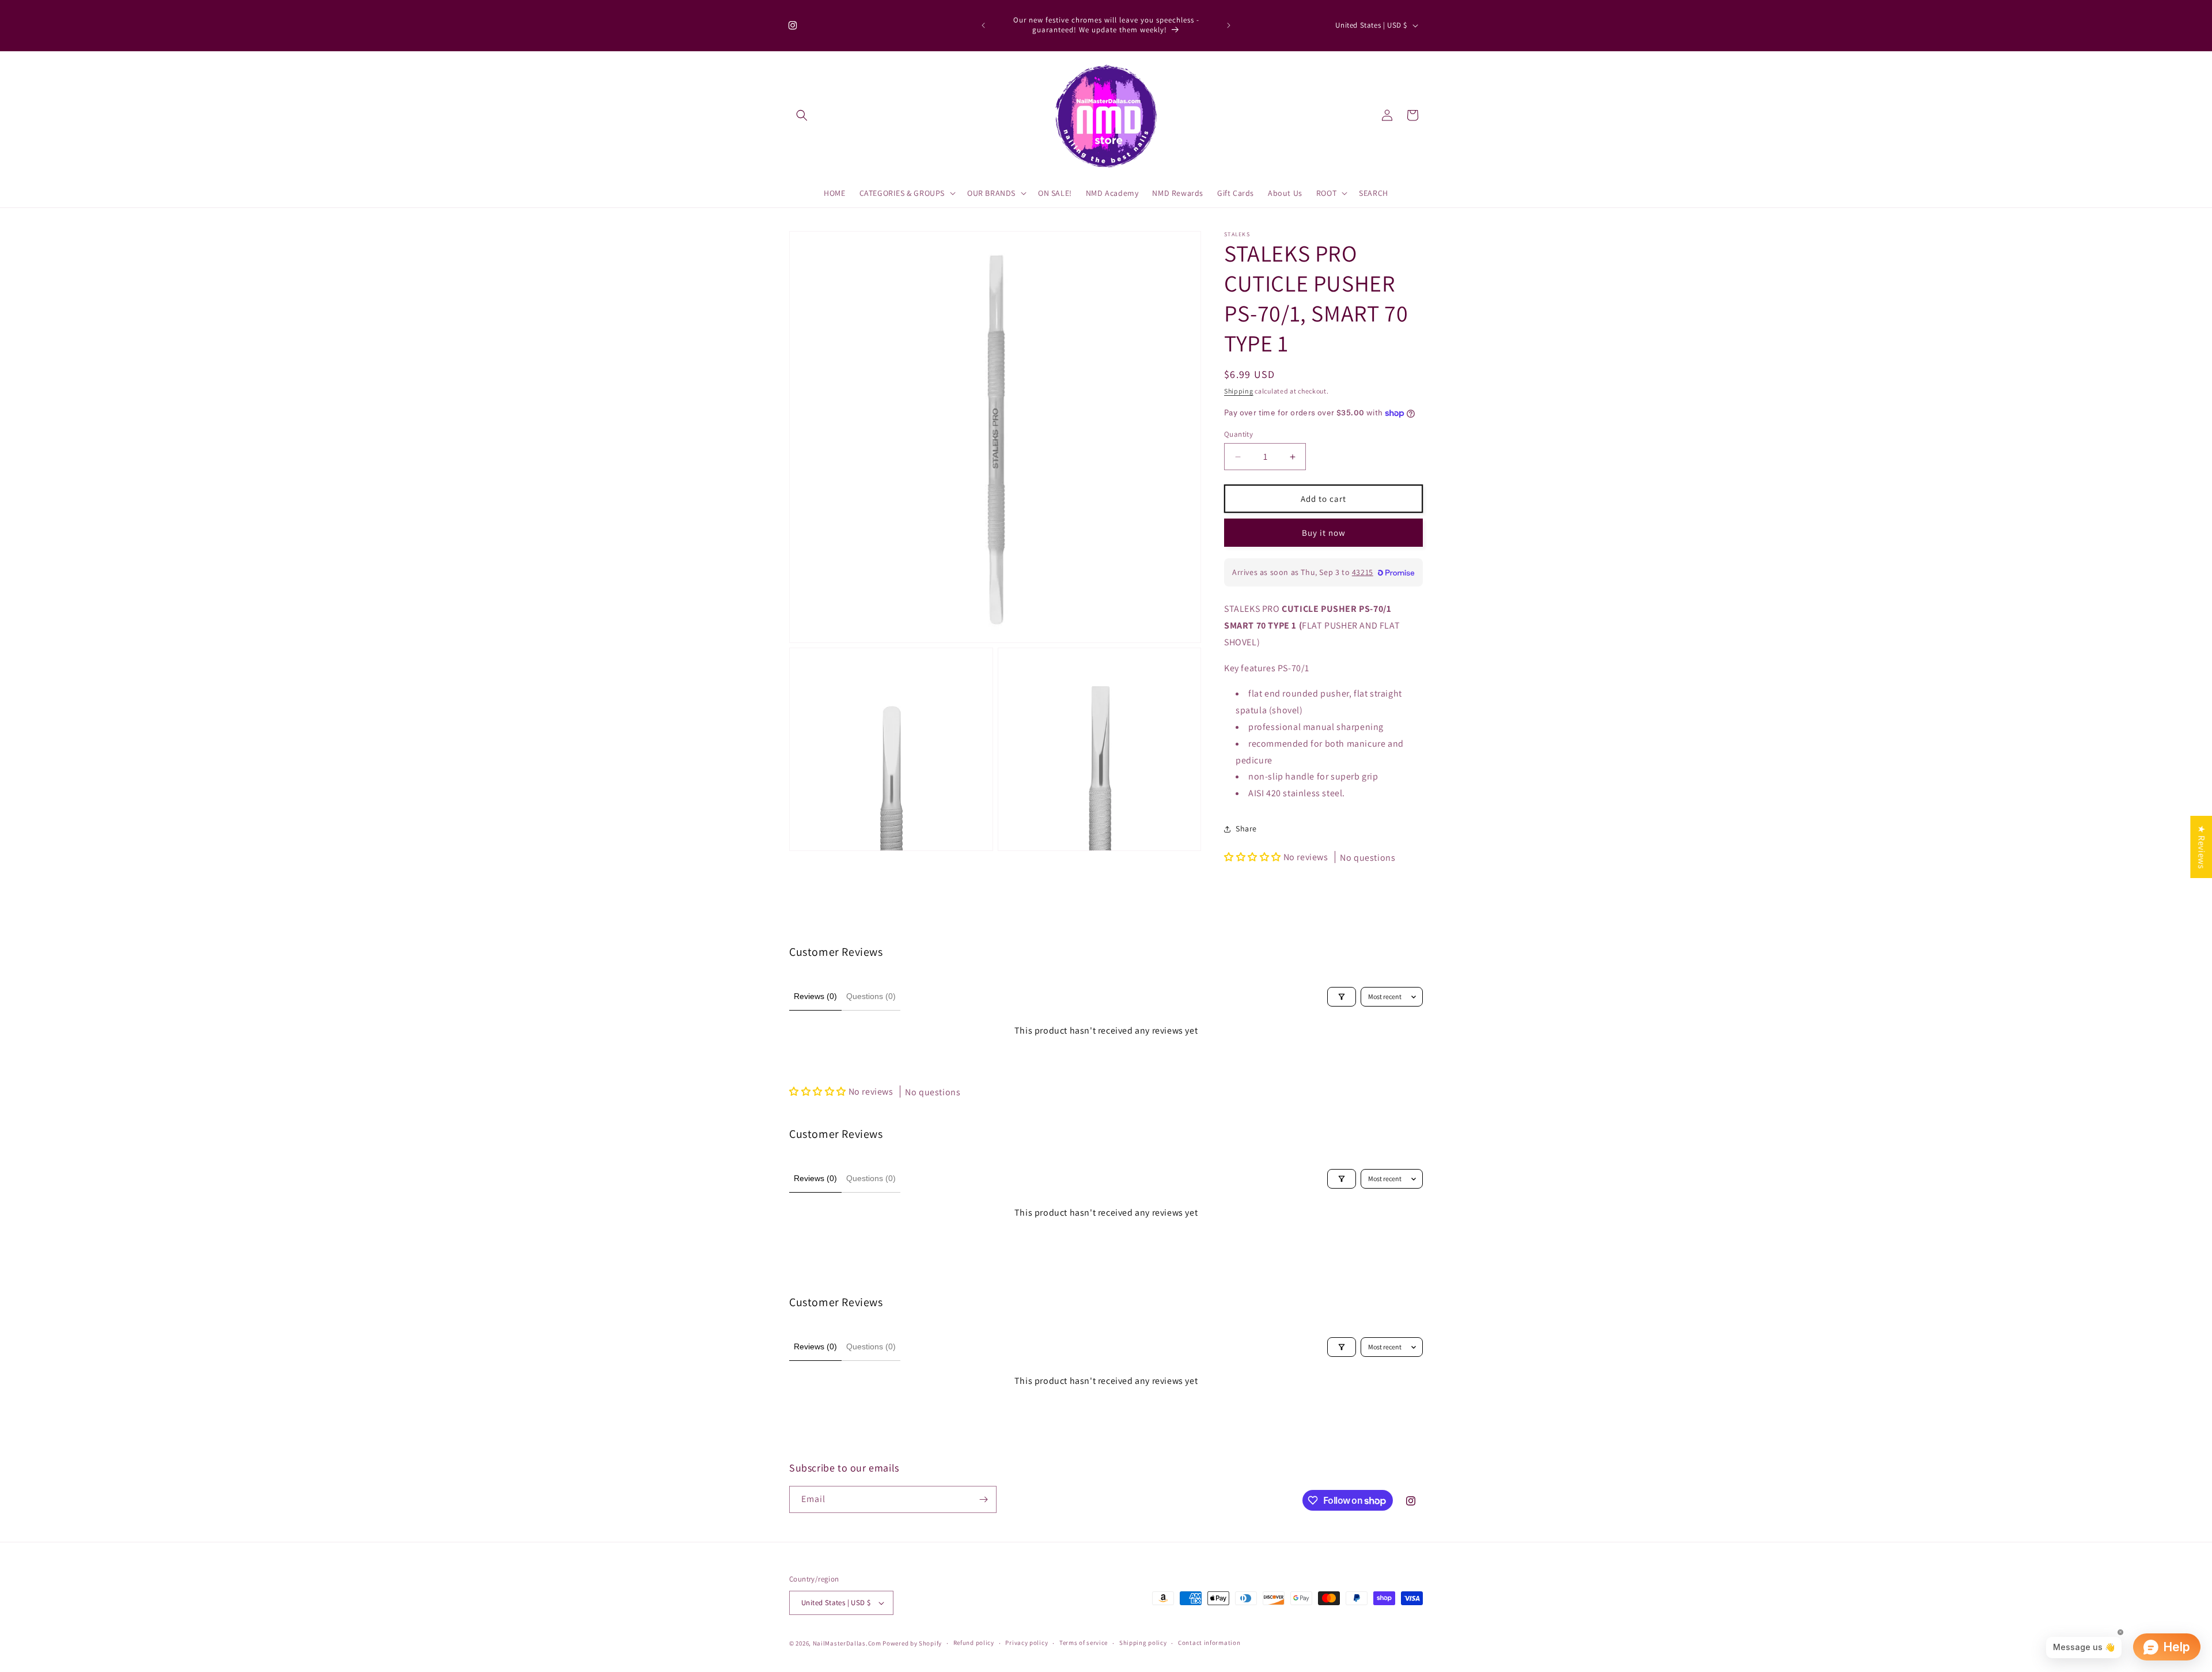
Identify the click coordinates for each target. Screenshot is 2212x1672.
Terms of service (1084, 1643)
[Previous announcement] (983, 25)
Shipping (1239, 391)
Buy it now (1324, 533)
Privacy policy (1027, 1643)
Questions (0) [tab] (871, 996)
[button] (802, 115)
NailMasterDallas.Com (847, 1643)
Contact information (1209, 1643)
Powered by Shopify (912, 1643)
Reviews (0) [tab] (815, 996)
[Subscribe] (983, 1499)
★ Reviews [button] (2201, 847)
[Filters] (1342, 997)
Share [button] (1246, 829)
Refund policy (974, 1643)
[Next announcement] (1229, 25)
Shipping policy (1143, 1643)
